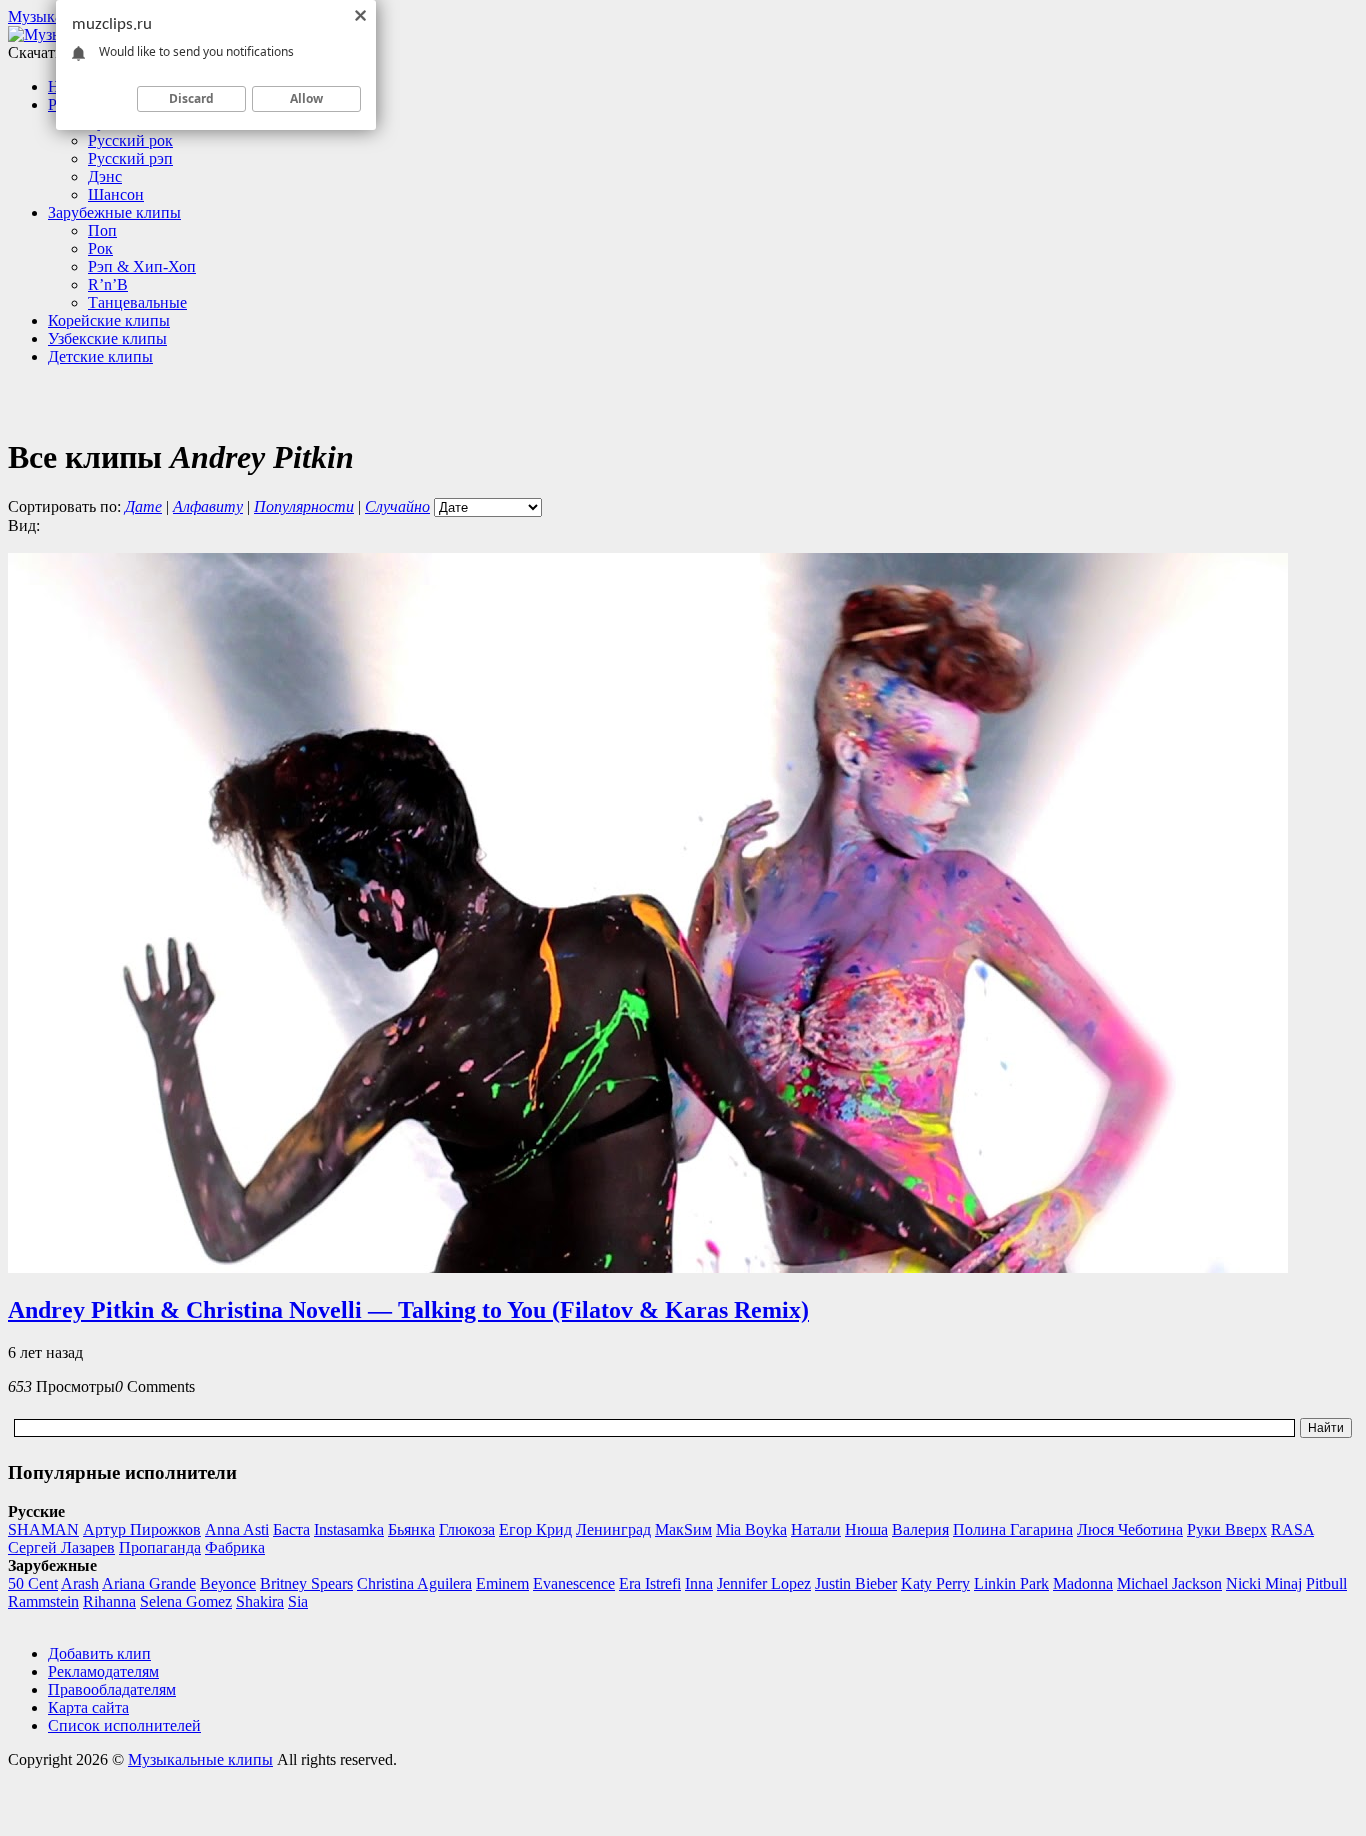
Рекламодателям (103, 1671)
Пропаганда (160, 1547)
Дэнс (105, 176)
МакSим (683, 1529)
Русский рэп (130, 158)
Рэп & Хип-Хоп (142, 266)
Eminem (502, 1583)
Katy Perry (935, 1583)
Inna (699, 1583)
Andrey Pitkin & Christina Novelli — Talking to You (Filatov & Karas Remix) (408, 1310)
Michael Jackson (1169, 1583)
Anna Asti (237, 1529)
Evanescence (574, 1583)
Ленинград (613, 1529)
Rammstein (43, 1601)
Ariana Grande (149, 1583)
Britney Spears (306, 1583)
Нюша (866, 1529)
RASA (1292, 1529)
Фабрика (235, 1547)
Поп (102, 230)
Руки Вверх (1227, 1529)
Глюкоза (467, 1529)
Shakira (260, 1601)
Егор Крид (535, 1529)
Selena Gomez (186, 1601)
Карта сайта (88, 1707)
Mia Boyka (751, 1529)
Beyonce (228, 1583)
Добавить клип (99, 1653)
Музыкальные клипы (200, 1759)
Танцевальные (137, 302)
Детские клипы (100, 356)
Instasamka (349, 1529)
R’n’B (108, 284)
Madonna (1083, 1583)
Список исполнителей (124, 1725)
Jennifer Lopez (764, 1583)
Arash (80, 1583)
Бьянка (411, 1529)
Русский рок (130, 140)
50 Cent (33, 1583)
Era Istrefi (650, 1583)
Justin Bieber (856, 1583)
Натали (816, 1529)
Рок (100, 248)
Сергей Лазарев (61, 1547)
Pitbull (1326, 1583)
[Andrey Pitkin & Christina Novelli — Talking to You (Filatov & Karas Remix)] (648, 1267)
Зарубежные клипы (114, 212)
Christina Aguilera (414, 1583)
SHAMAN (43, 1529)
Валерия (920, 1529)
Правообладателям (112, 1689)
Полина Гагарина (1013, 1529)
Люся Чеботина (1130, 1529)
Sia (298, 1601)
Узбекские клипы (107, 338)
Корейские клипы (109, 320)
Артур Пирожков (142, 1529)
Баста (291, 1529)
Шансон (116, 194)
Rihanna (109, 1601)
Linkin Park (1011, 1583)
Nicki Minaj (1264, 1583)
